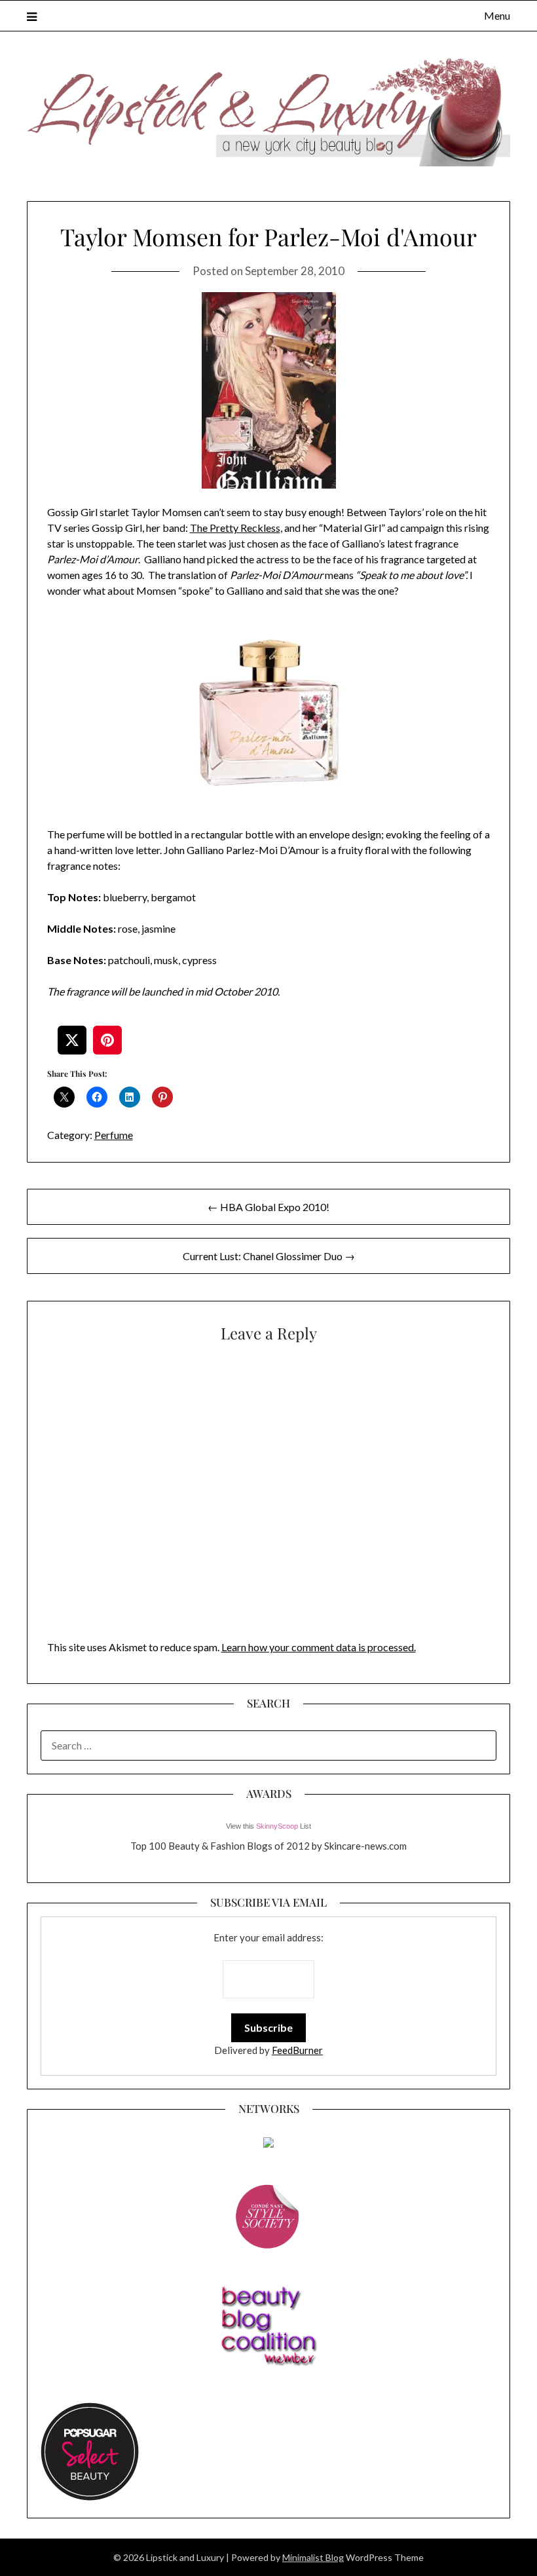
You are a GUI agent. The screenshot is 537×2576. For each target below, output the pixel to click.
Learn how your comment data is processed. (319, 1647)
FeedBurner (297, 2050)
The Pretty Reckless (235, 528)
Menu (497, 15)
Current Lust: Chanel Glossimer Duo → (269, 1256)
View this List (268, 1826)
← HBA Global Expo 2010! (268, 1207)
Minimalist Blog (313, 2557)
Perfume (114, 1135)
